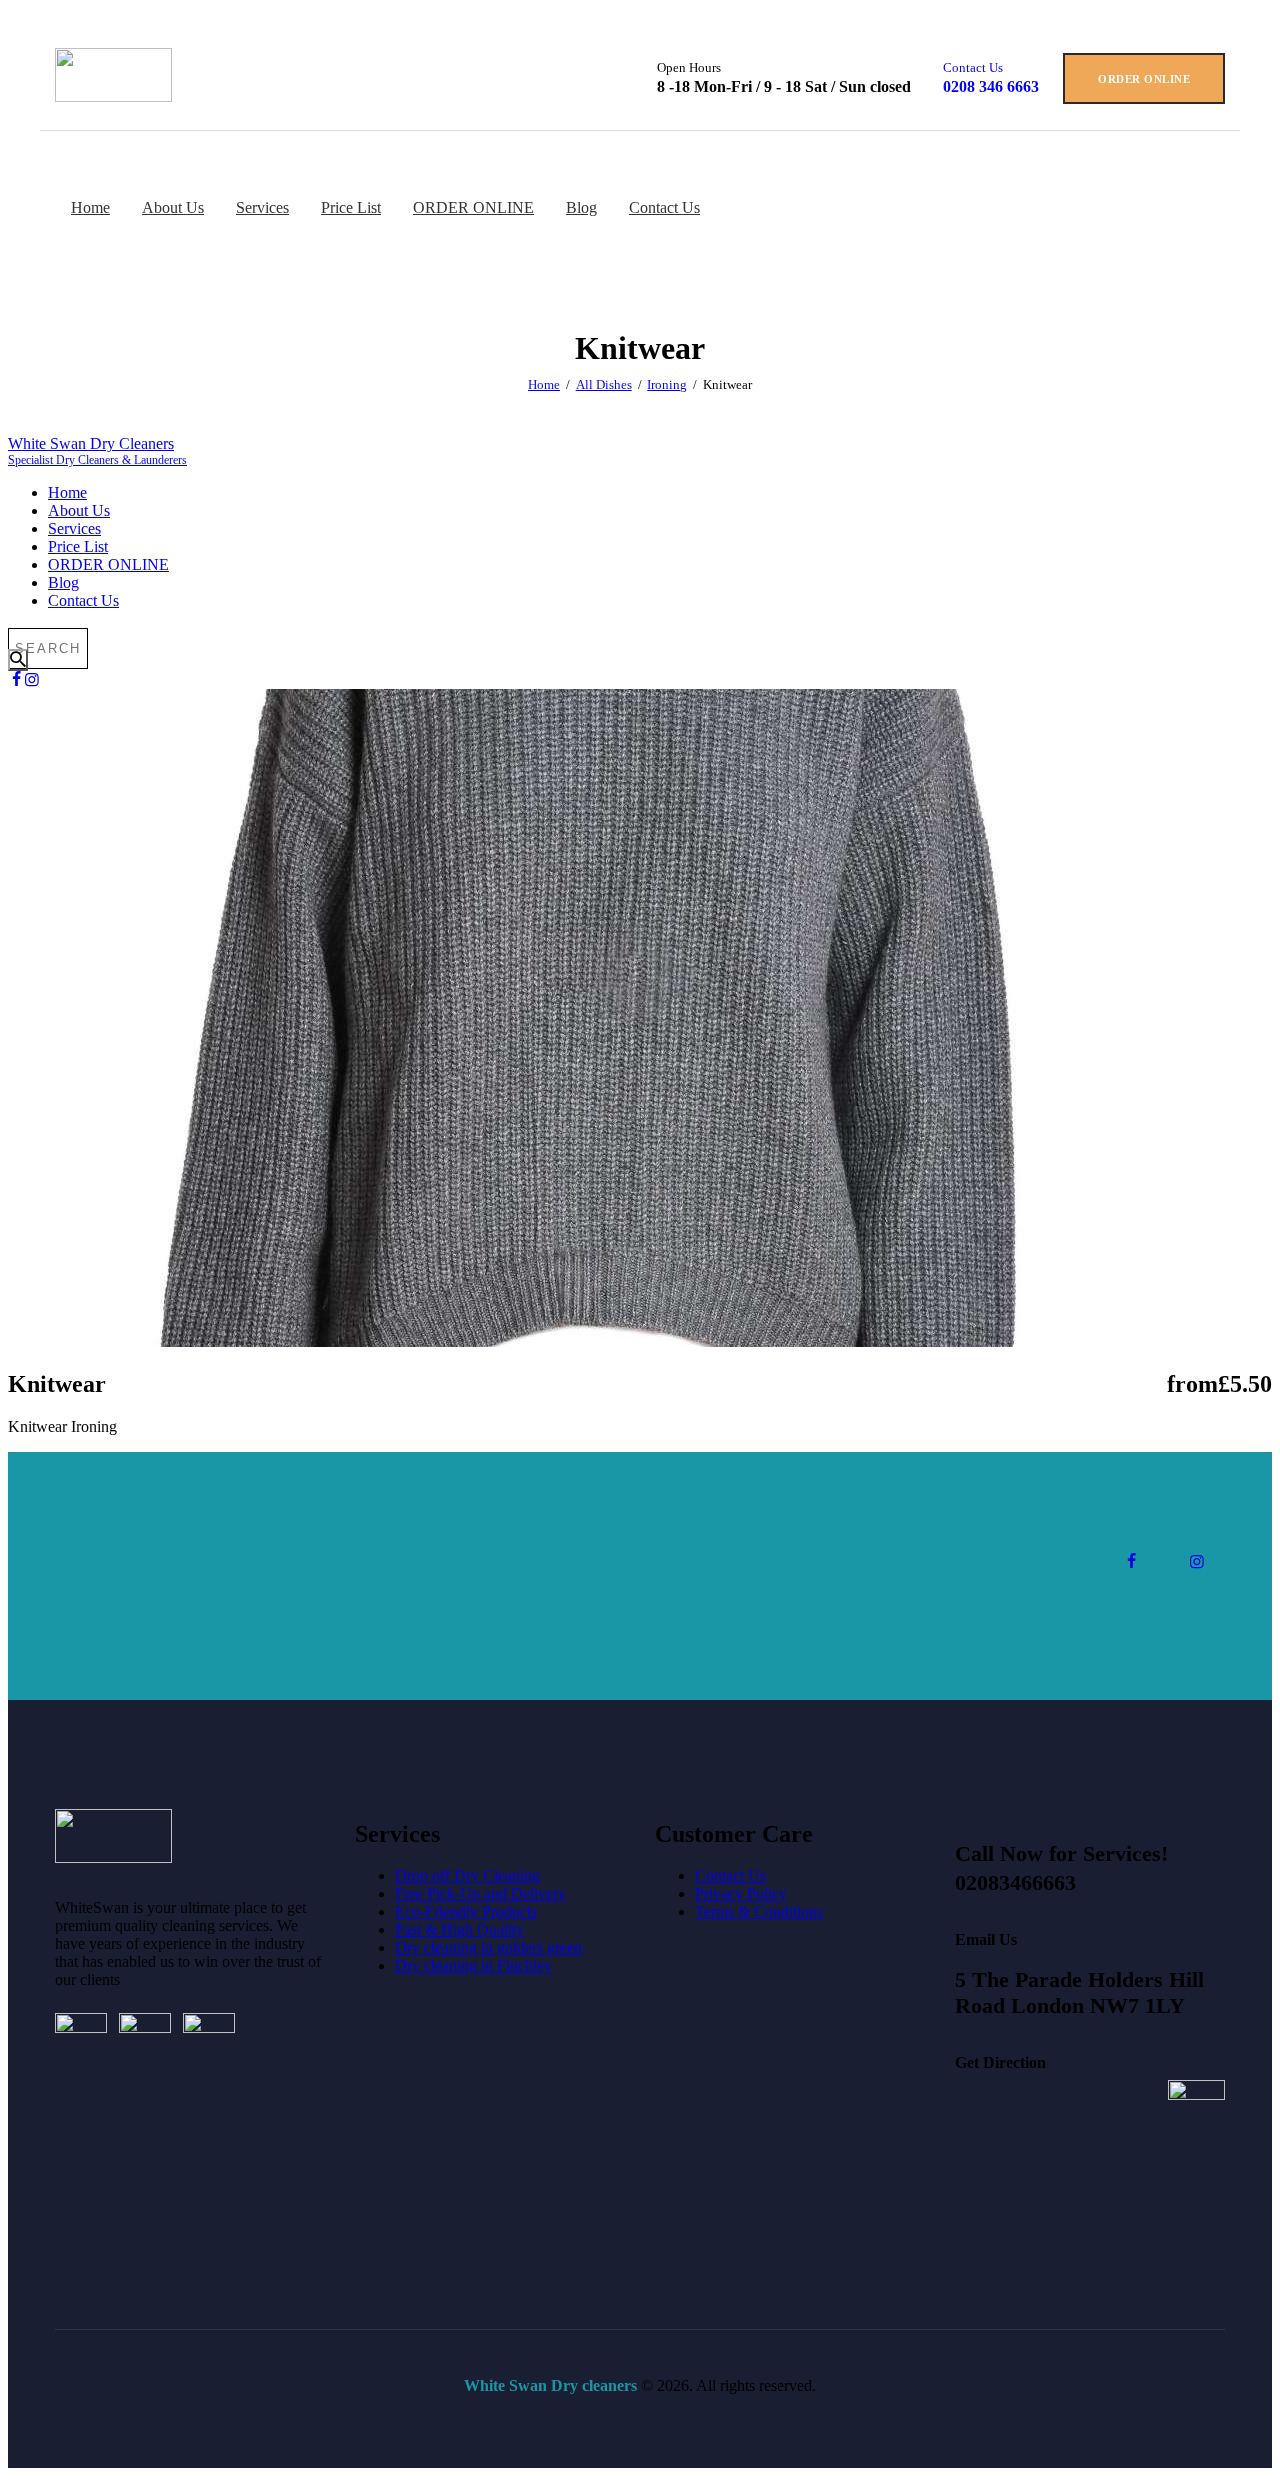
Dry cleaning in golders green (488, 1947)
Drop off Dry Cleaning (467, 1875)
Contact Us (730, 1875)
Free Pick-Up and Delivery (480, 1893)
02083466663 (1015, 1882)
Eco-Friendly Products (466, 1911)
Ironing (667, 384)
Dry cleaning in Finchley (473, 1965)
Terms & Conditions (759, 1911)
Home (544, 384)
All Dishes (604, 384)
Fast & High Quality (459, 1929)
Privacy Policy (741, 1893)
